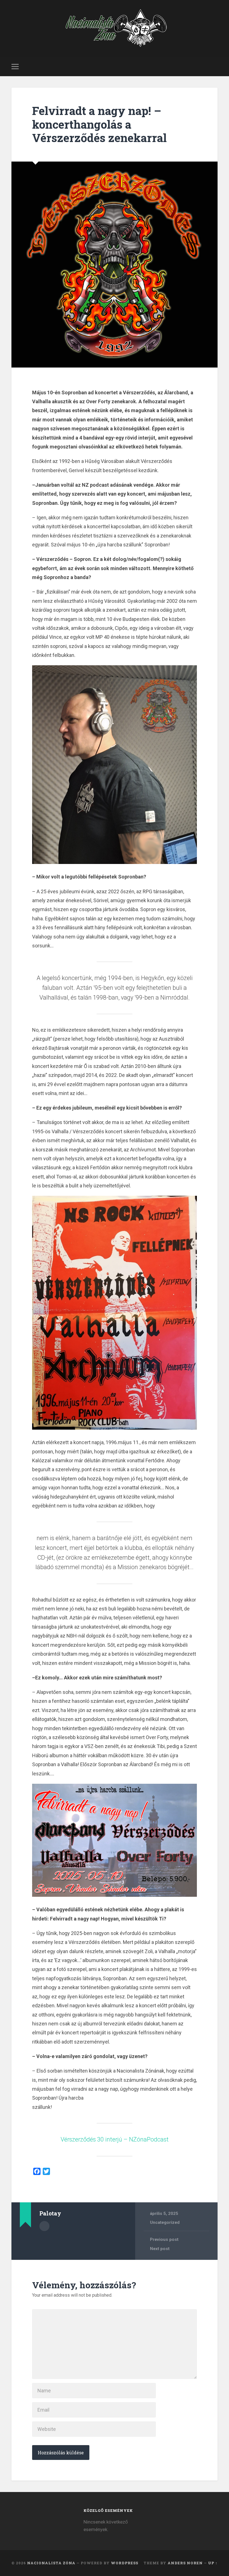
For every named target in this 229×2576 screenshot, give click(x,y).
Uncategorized (165, 2222)
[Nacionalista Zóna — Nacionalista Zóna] (115, 28)
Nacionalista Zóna (51, 2563)
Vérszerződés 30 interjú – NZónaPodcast (115, 2139)
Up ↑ (213, 2563)
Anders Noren (185, 2563)
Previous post (164, 2239)
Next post (160, 2249)
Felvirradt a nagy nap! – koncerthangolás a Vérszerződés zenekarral (99, 124)
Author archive (44, 2226)
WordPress (125, 2563)
